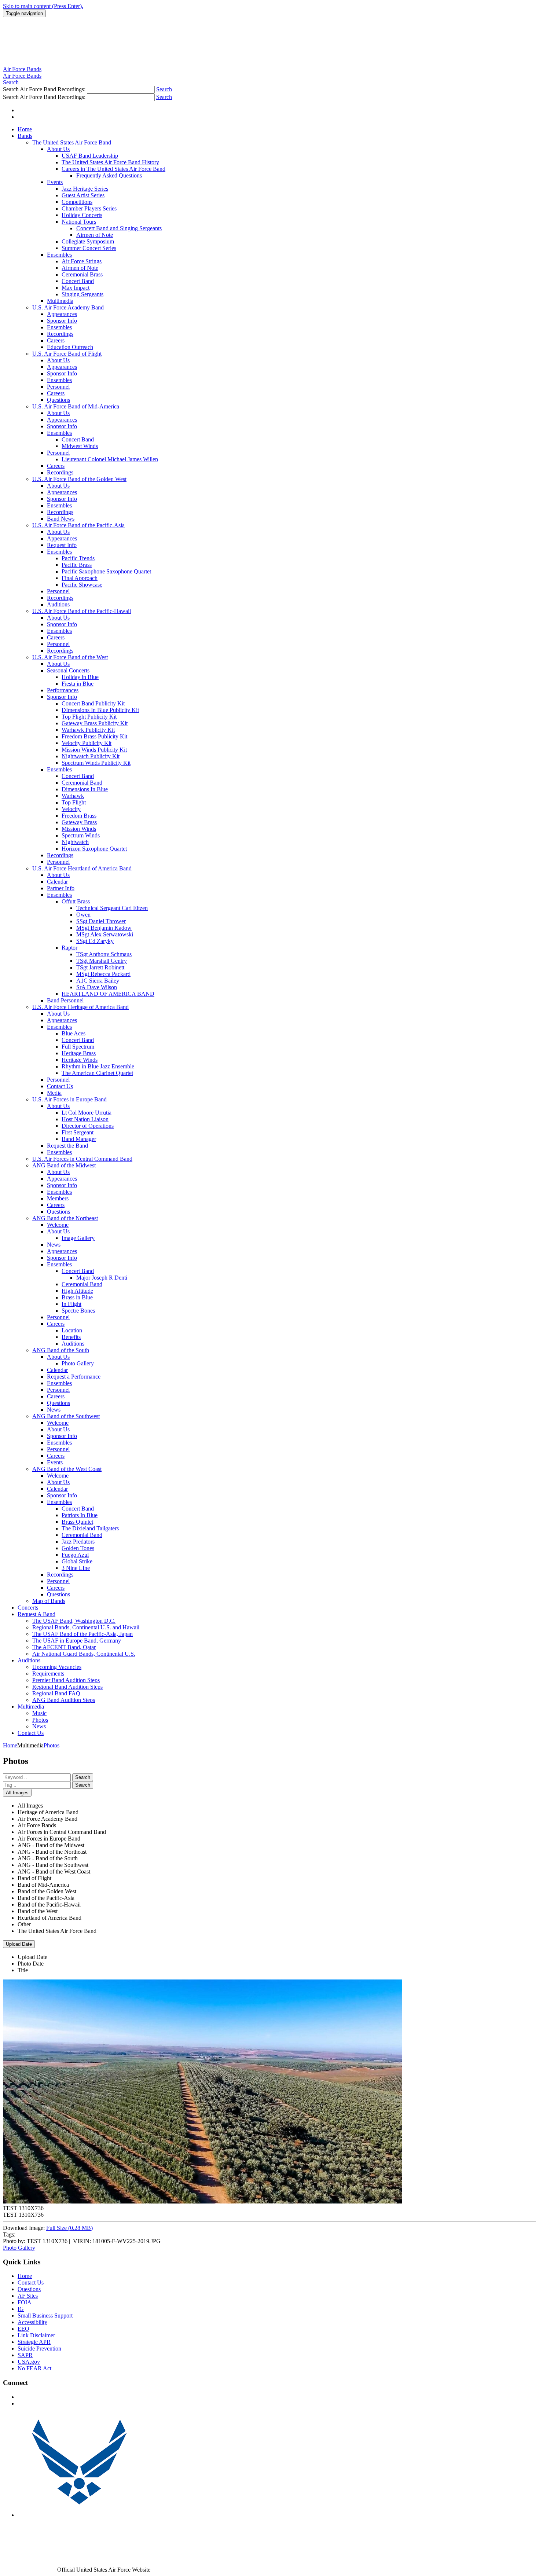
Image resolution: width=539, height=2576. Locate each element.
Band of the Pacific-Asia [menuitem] (46, 1898)
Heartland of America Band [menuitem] (49, 1918)
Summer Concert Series (89, 248)
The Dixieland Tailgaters (90, 1528)
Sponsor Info (62, 321)
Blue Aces (74, 1033)
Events (55, 182)
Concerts (28, 1608)
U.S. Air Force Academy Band (68, 307)
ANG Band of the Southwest (66, 1416)
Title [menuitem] (23, 1970)
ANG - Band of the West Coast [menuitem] (54, 1872)
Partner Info (61, 888)
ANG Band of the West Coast (67, 1469)
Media (54, 1093)
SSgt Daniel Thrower (101, 921)
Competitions (77, 202)
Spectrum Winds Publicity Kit (96, 763)
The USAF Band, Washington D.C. (74, 1621)
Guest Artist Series (83, 195)
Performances (63, 690)
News (54, 1245)
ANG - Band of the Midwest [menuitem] (51, 1845)
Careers (56, 340)
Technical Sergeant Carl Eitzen (112, 908)
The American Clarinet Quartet (97, 1073)
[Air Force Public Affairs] (79, 2515)
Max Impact (76, 288)
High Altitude (77, 1291)
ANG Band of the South (61, 1350)
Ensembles (59, 255)
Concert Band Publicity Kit (93, 703)
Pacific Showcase (82, 585)
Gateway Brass (79, 822)
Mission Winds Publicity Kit (94, 750)
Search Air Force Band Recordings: (45, 89)
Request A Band (36, 1614)
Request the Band (67, 1146)
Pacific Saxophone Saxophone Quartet (106, 571)
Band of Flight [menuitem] (34, 1878)
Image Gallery (78, 1238)
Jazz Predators (78, 1542)
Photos (40, 1720)
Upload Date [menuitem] (32, 1957)
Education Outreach (70, 347)
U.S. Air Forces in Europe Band (69, 1099)
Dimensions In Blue (85, 789)
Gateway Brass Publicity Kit (95, 723)
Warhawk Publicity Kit (88, 730)
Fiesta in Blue (78, 684)
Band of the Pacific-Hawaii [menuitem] (49, 1905)
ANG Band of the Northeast (65, 1218)
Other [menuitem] (24, 1924)
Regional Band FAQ (56, 1693)
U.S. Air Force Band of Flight (67, 354)
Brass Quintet (77, 1522)
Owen (83, 915)
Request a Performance (74, 1377)
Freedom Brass (79, 816)
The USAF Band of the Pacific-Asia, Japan (82, 1634)
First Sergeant (78, 1132)
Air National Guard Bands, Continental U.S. (84, 1654)
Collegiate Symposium (88, 241)
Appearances (62, 314)
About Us (58, 149)
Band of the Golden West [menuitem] (47, 1891)
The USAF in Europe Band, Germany (77, 1641)
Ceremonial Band (82, 783)
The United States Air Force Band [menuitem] (57, 1931)
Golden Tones (78, 1548)
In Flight (71, 1304)
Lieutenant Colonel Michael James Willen (110, 459)
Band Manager (79, 1139)
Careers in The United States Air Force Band (113, 169)
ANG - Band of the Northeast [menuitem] (52, 1852)
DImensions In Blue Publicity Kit (100, 710)
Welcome (58, 1225)
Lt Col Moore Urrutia (87, 1113)
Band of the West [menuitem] (38, 1911)
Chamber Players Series (89, 208)
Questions (58, 400)
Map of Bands (49, 1601)
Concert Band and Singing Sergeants (119, 228)
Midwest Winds (80, 446)
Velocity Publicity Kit (87, 743)
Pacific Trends (78, 558)
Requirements (48, 1674)
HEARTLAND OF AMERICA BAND (108, 994)
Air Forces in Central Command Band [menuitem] (62, 1832)
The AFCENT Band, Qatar (64, 1647)
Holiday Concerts (82, 215)
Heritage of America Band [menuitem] (48, 1812)
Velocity (71, 809)
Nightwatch (75, 842)
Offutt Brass (76, 901)
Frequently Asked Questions (109, 175)
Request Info (62, 545)
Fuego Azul (75, 1555)
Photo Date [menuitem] (31, 1964)
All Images (17, 1793)
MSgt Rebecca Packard (103, 974)
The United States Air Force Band (72, 142)
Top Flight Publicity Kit (89, 717)
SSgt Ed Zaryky (95, 941)
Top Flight (74, 802)
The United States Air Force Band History (110, 162)
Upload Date (19, 1944)
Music (39, 1713)
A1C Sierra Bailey (98, 981)
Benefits (71, 1337)
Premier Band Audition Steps (66, 1680)
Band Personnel (65, 1000)
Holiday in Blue (80, 677)
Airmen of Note (95, 235)
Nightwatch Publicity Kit (91, 756)
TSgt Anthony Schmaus (104, 954)
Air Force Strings (82, 261)
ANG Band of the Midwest (64, 1165)
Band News (61, 519)
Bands (25, 136)
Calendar (57, 882)
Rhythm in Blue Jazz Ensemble (98, 1066)
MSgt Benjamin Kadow (104, 928)
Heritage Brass (79, 1053)
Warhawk (73, 796)
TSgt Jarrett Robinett (100, 967)
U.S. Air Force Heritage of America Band (80, 1007)
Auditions (58, 604)
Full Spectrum (78, 1047)
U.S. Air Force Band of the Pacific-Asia (78, 525)
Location (72, 1330)
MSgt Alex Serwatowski (105, 934)
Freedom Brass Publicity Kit (94, 736)
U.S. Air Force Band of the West (70, 657)
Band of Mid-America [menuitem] (43, 1885)
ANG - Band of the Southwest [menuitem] (53, 1865)
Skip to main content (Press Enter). (43, 6)
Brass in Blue (77, 1297)
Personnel (58, 387)
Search (83, 1777)
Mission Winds (79, 829)
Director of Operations (88, 1126)
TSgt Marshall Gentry (102, 961)
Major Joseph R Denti (102, 1278)
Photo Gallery (78, 1363)
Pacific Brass (77, 565)
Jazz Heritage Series (85, 189)
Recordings (60, 334)
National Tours (79, 222)
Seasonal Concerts (68, 670)
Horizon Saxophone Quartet (94, 849)
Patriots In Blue (80, 1515)
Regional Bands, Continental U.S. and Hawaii (86, 1627)
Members (58, 1198)
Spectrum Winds (81, 835)
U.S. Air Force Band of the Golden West (79, 479)
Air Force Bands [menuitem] (37, 1825)
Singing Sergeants (82, 294)
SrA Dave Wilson (97, 987)
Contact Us (60, 1086)
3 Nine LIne (76, 1568)
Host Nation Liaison (85, 1119)
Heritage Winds (80, 1060)
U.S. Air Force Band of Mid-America (76, 406)
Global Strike (77, 1561)
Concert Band (78, 281)
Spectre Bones (78, 1311)
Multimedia (60, 301)
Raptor (69, 948)
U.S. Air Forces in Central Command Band (82, 1159)
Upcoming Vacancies (57, 1667)
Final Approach (80, 578)
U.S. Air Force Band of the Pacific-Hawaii (82, 611)
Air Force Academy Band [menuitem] (47, 1819)
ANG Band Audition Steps (64, 1700)
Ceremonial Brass (82, 274)
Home (25, 129)
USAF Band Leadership (90, 156)
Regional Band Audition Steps (67, 1687)
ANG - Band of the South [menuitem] (48, 1858)
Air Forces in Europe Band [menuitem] (49, 1839)
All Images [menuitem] (30, 1806)
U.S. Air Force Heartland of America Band (82, 868)
